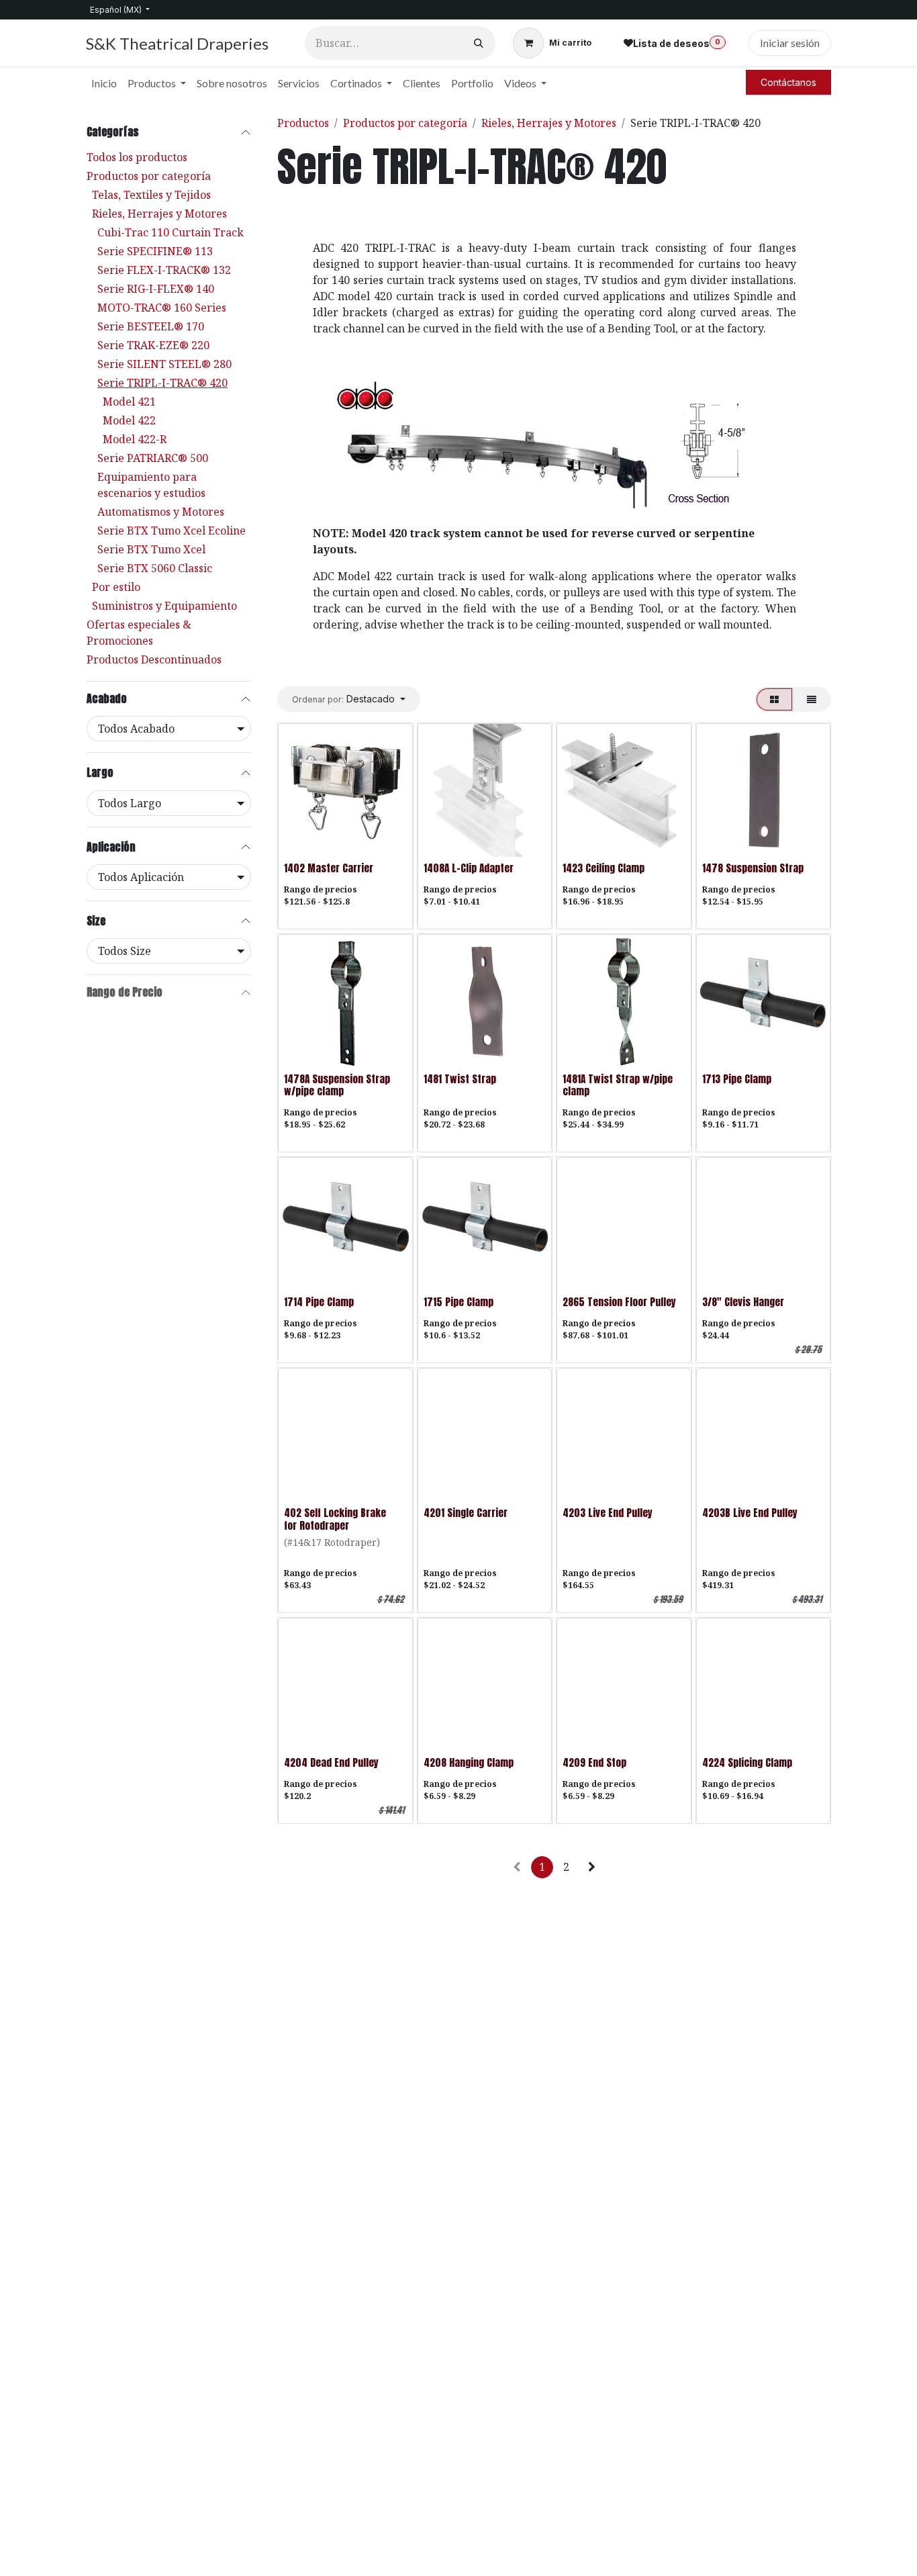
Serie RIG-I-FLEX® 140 (156, 289)
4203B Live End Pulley (750, 1513)
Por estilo (116, 587)
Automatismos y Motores (161, 512)
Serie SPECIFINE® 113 (155, 251)
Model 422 (129, 420)
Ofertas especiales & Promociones (139, 633)
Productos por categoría (149, 176)
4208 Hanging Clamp (469, 1762)
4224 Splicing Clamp (747, 1762)
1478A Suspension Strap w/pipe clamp (337, 1085)
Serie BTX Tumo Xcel (151, 549)
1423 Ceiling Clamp (604, 868)
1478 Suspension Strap (753, 868)
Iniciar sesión (790, 43)
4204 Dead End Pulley (331, 1762)
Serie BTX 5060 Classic (155, 568)
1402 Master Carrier (329, 868)
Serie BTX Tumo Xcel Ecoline (172, 531)
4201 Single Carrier (466, 1513)
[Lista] (812, 699)
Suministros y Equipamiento (164, 606)
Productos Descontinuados (154, 659)
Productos (303, 123)
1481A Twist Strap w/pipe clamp (618, 1085)
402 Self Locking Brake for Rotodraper (335, 1519)
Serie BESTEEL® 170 (151, 326)
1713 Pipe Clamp (737, 1079)
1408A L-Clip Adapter (469, 868)
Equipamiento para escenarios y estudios (151, 485)
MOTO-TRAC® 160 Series (162, 308)
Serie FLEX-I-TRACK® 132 (164, 270)
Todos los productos (137, 157)
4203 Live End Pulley (608, 1513)
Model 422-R (135, 439)
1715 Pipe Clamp (458, 1302)
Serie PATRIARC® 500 (153, 458)
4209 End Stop (594, 1762)
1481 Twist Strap (460, 1079)
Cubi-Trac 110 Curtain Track (171, 232)
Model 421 (129, 402)
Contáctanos (788, 82)
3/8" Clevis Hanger (743, 1302)
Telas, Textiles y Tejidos (151, 195)
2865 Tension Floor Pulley (619, 1302)
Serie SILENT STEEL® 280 (164, 364)
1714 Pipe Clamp (319, 1302)
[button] (349, 699)
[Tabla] (774, 699)
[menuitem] (104, 83)
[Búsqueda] (479, 43)
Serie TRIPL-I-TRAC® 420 (162, 383)
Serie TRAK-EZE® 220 (153, 345)
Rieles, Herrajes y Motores (159, 214)
